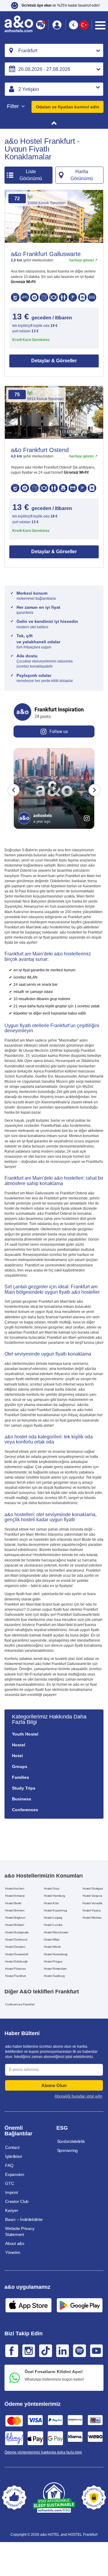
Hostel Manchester (56, 1932)
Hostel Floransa (15, 1969)
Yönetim (13, 2252)
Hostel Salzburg (54, 1976)
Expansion (15, 2174)
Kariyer (12, 2210)
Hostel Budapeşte (17, 1932)
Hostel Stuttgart (93, 1888)
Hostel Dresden (15, 1947)
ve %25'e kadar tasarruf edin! (61, 5)
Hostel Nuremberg (56, 1954)
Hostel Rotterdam (55, 1969)
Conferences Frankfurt (20, 2004)
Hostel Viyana (92, 1910)
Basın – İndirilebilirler (24, 2219)
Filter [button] (14, 106)
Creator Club (17, 2201)
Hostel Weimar (92, 1918)
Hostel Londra (53, 1925)
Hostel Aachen (15, 1888)
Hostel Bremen (15, 1910)
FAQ (9, 2165)
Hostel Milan (52, 1940)
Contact (12, 2147)
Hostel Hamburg (54, 1896)
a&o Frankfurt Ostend (40, 450)
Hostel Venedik (92, 1903)
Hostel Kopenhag (55, 1910)
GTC (9, 2183)
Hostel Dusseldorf (17, 1954)
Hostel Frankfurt (15, 1976)
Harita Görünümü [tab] (82, 175)
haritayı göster (82, 260)
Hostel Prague (53, 1961)
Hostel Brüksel (15, 1925)
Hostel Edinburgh (16, 1961)
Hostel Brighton (15, 1918)
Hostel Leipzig (53, 1918)
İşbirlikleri (13, 2156)
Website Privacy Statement (20, 2231)
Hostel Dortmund (16, 1940)
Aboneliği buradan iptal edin (78, 2096)
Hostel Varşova (92, 1896)
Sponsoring (67, 2150)
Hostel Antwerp (15, 1896)
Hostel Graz (51, 1888)
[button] (57, 25)
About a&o (15, 2243)
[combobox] (54, 50)
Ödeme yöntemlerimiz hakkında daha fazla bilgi (43, 2452)
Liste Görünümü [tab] (31, 175)
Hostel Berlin (13, 1903)
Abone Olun (54, 2085)
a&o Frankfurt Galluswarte (46, 254)
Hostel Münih (52, 1947)
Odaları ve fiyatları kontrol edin (68, 107)
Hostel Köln (51, 1903)
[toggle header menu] (100, 25)
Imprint (11, 2192)
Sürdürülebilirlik (71, 2141)
